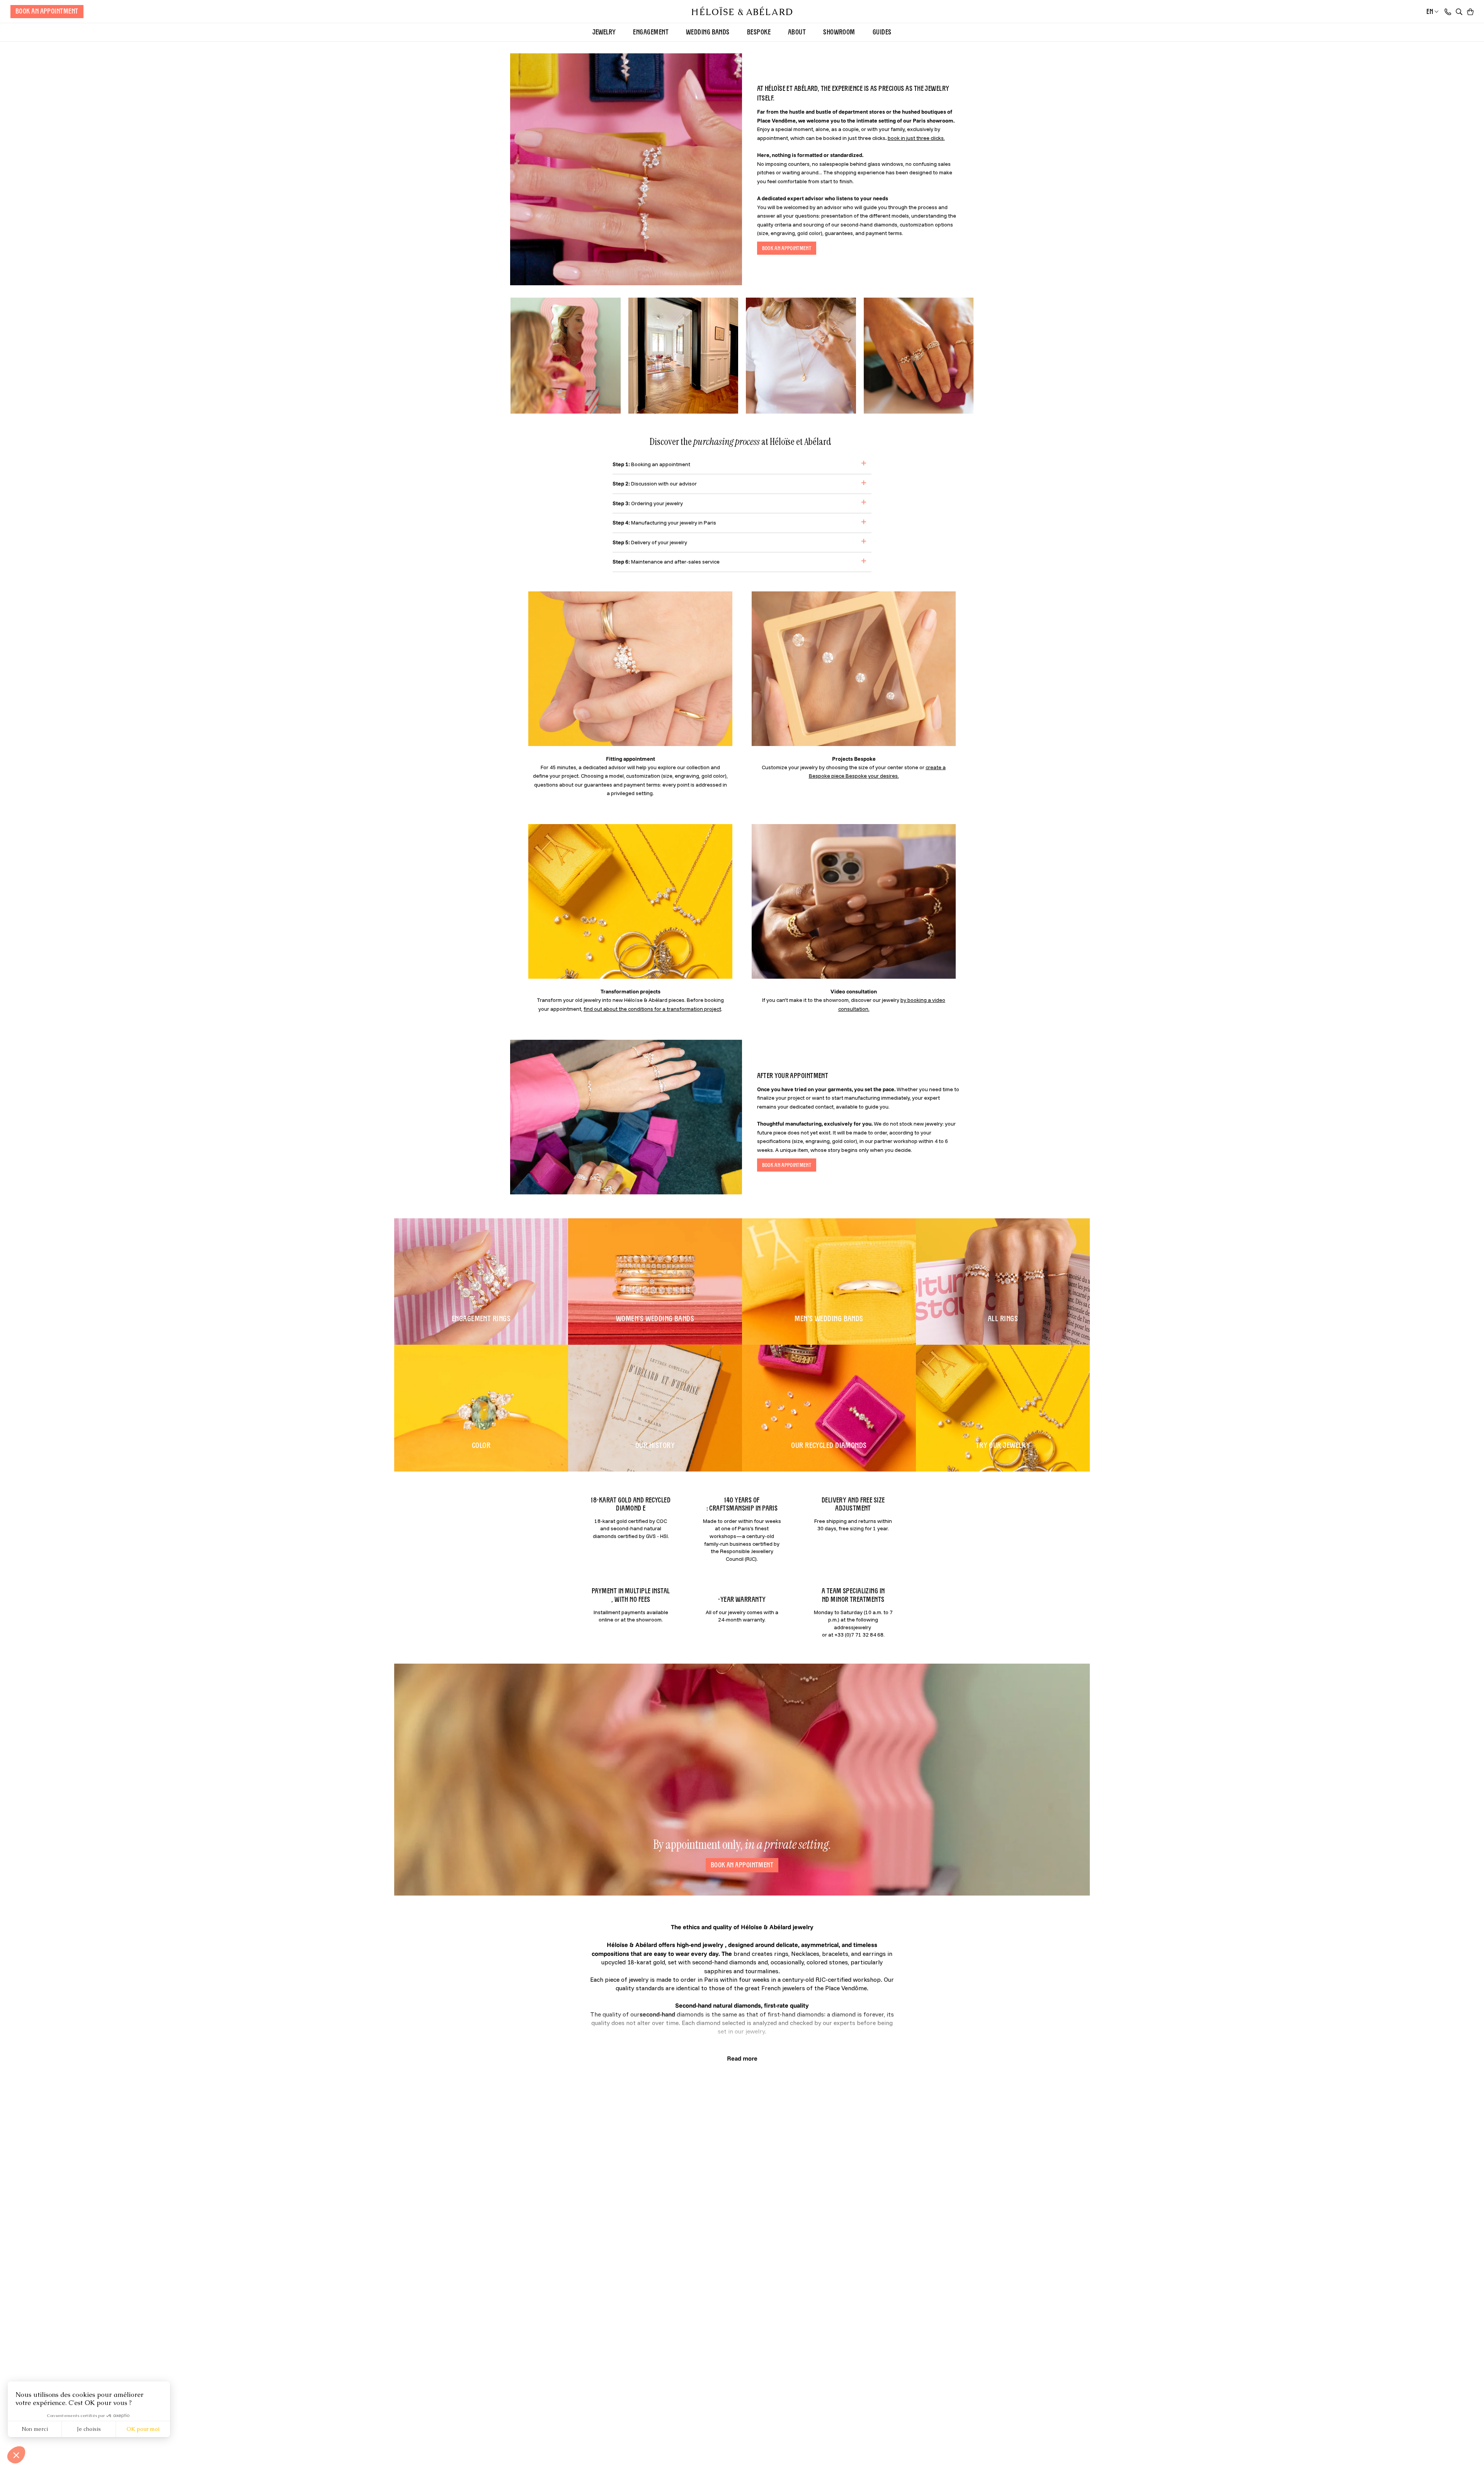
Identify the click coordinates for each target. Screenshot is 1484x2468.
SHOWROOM (839, 32)
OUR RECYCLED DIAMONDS (829, 1445)
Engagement (651, 32)
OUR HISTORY (655, 1445)
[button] (1459, 12)
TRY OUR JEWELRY (1003, 1445)
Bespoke (759, 32)
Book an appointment (742, 1865)
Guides (882, 32)
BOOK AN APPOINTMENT (47, 11)
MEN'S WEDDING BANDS (829, 1318)
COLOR (481, 1445)
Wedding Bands (708, 32)
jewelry (604, 32)
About (797, 32)
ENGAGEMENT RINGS (481, 1318)
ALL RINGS (1003, 1318)
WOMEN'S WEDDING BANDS (655, 1318)
